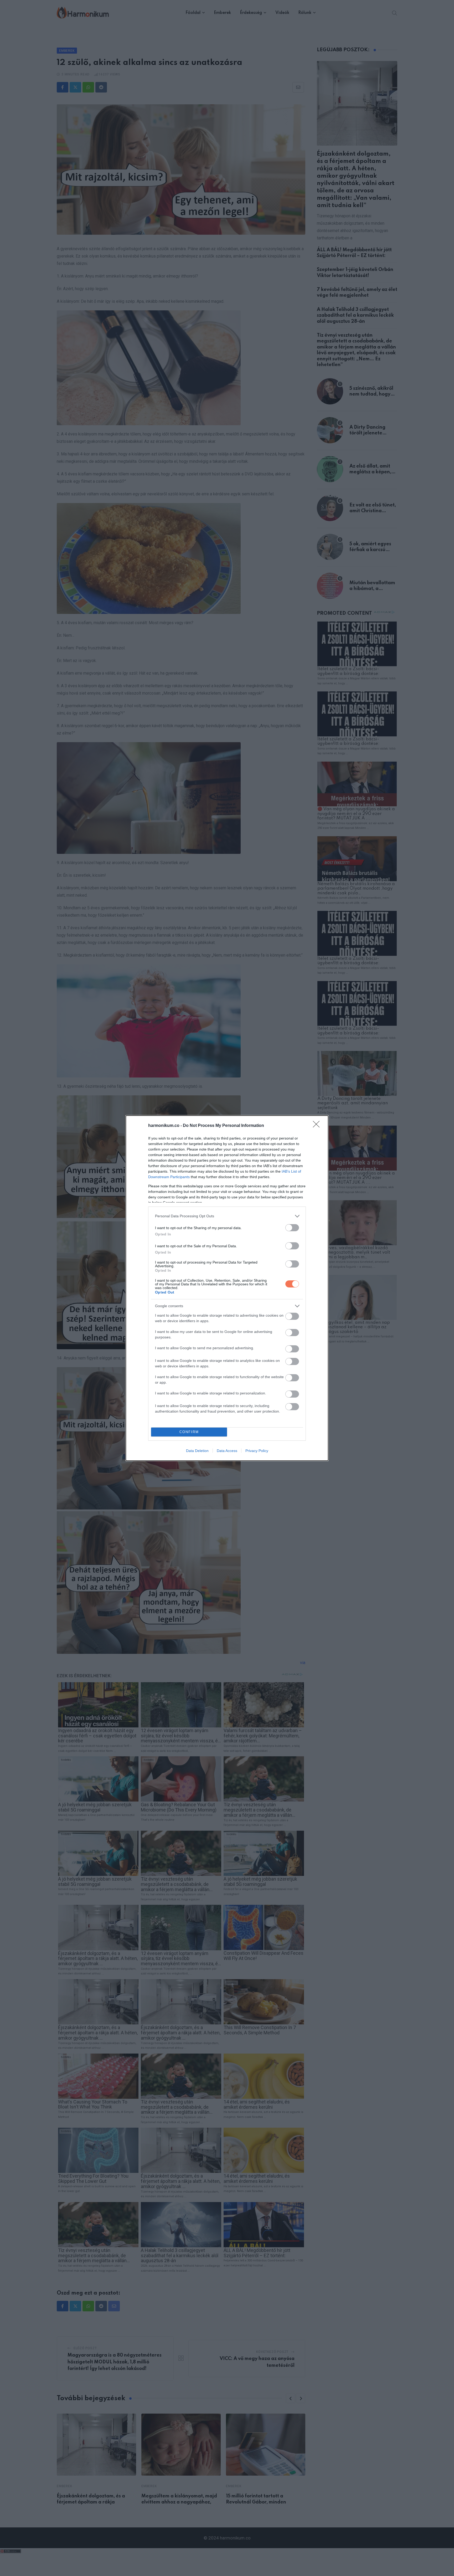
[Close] (318, 1126)
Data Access (227, 1451)
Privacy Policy (257, 1451)
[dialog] (227, 1288)
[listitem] (227, 1216)
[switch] (292, 1228)
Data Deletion (197, 1451)
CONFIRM (189, 1432)
